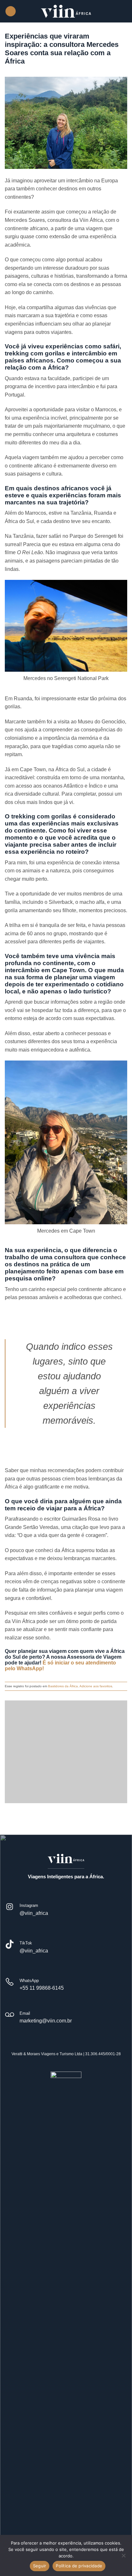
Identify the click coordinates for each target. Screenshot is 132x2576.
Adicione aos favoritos (96, 1686)
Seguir (40, 2566)
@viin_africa (34, 1913)
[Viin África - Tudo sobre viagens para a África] (66, 11)
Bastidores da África (63, 1686)
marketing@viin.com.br (46, 2021)
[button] (11, 11)
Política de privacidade (79, 2566)
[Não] (123, 2557)
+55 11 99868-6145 (42, 1988)
